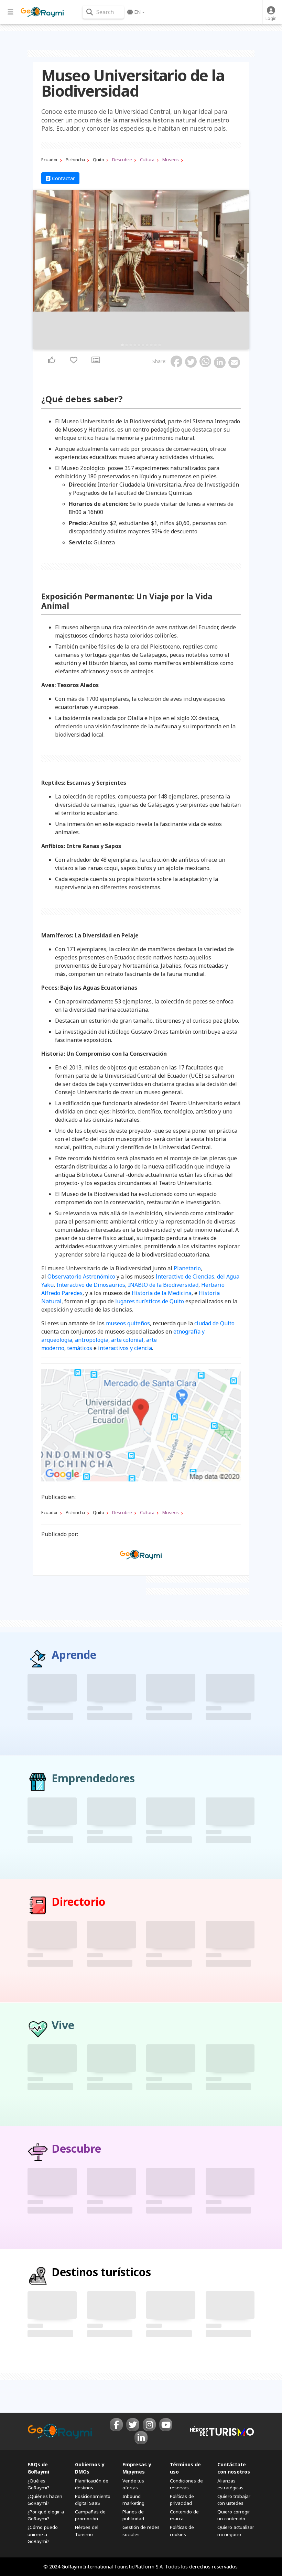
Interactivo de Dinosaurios (91, 1285)
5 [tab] (139, 345)
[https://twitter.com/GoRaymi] (133, 2425)
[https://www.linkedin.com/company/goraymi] (141, 2438)
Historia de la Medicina (162, 1293)
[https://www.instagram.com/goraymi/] (149, 2425)
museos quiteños (128, 1323)
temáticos (80, 1348)
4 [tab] (135, 345)
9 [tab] (155, 345)
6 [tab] (143, 345)
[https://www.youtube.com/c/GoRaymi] (166, 2425)
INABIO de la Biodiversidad (163, 1285)
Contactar (63, 178)
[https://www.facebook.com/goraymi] (116, 2425)
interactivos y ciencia (125, 1348)
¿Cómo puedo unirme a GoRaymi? (43, 2534)
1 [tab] (122, 345)
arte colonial (127, 1340)
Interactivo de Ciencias (185, 1276)
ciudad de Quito (214, 1323)
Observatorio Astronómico (81, 1276)
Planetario (187, 1268)
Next (242, 269)
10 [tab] (160, 345)
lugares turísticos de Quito (150, 1301)
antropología (92, 1340)
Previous (40, 269)
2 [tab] (127, 345)
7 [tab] (147, 345)
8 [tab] (151, 345)
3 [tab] (131, 345)
